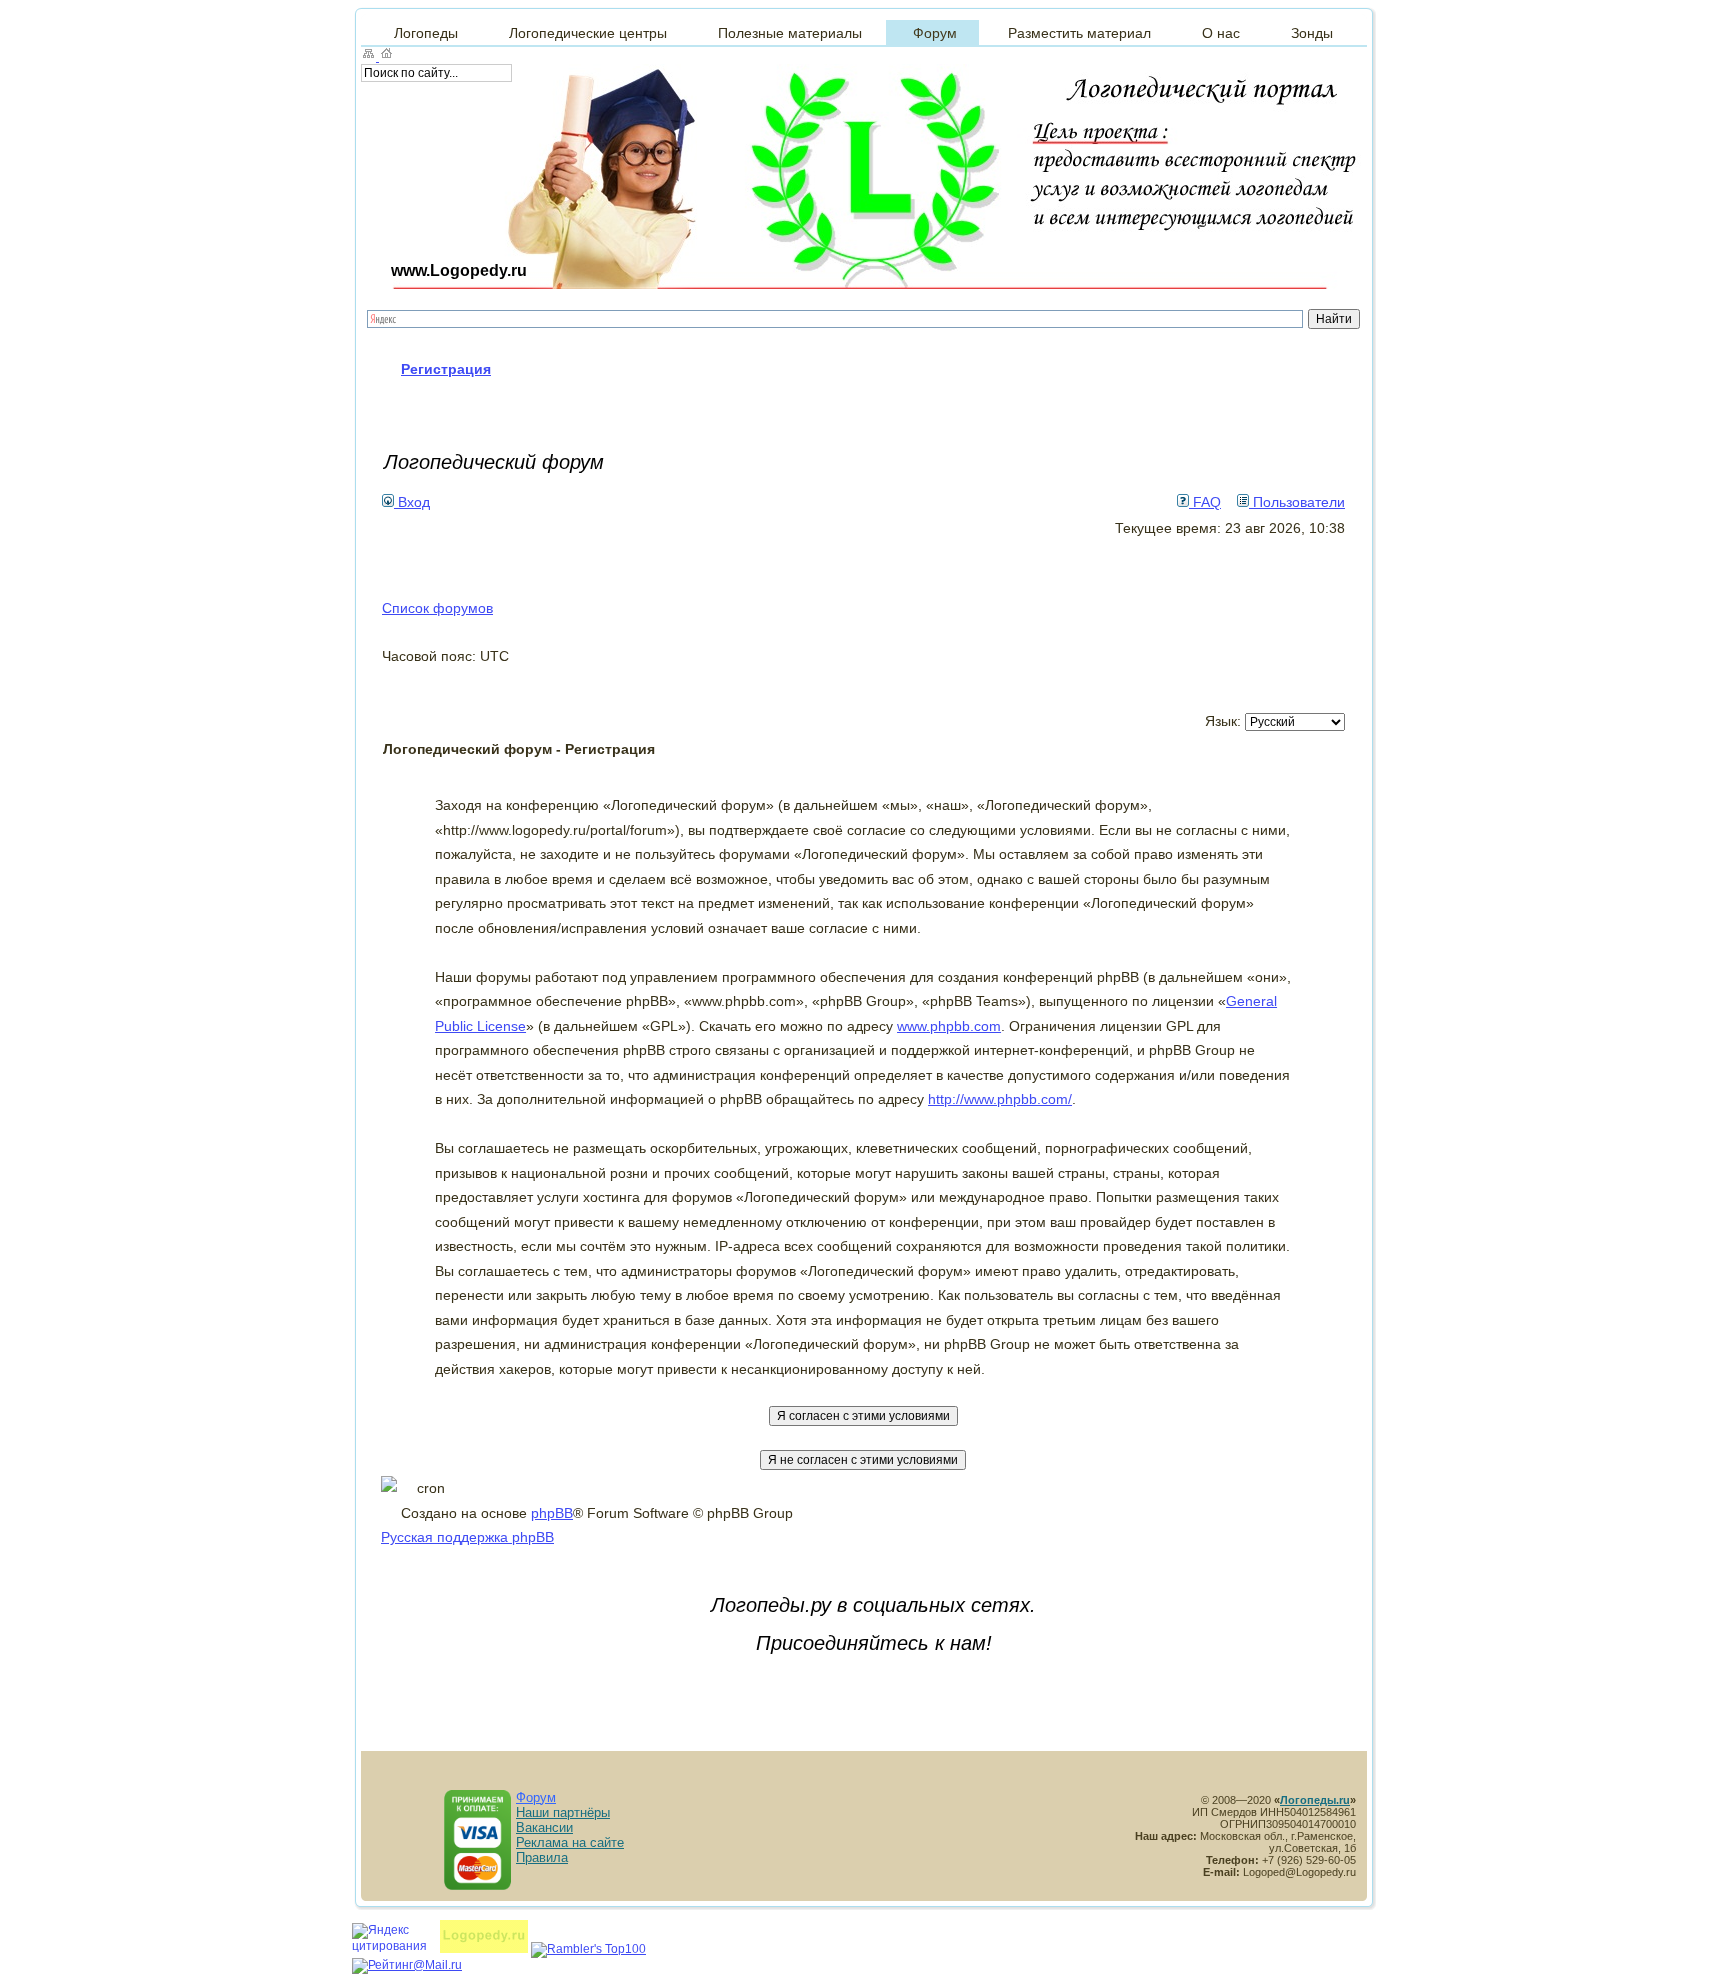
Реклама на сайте (570, 1842)
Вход (412, 502)
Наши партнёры (563, 1812)
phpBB (552, 1513)
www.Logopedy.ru (459, 270)
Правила (542, 1857)
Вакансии (544, 1827)
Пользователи (1297, 502)
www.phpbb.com (949, 1026)
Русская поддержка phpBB (467, 1537)
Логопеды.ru (1315, 1800)
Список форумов (437, 608)
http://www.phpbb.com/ (1000, 1099)
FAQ (1205, 502)
